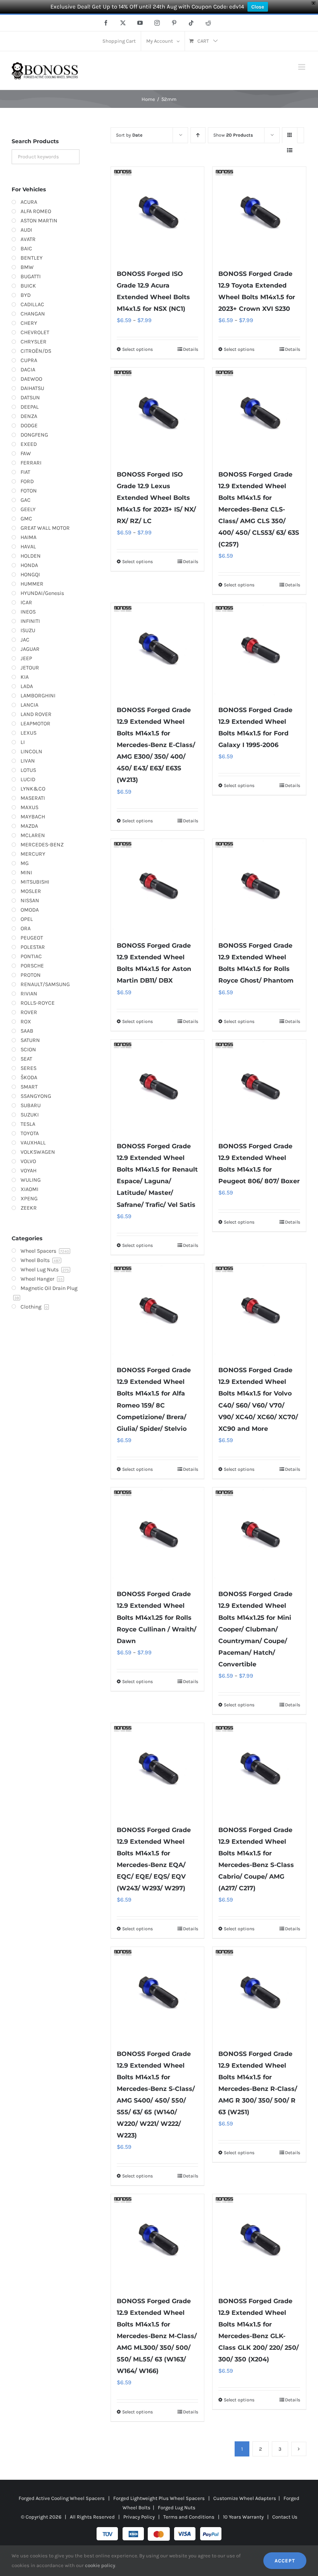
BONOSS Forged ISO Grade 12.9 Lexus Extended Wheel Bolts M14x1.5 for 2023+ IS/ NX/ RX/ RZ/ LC (156, 498)
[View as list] (290, 150)
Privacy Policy (139, 2517)
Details (191, 349)
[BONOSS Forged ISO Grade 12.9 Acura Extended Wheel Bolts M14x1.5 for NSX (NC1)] (158, 214)
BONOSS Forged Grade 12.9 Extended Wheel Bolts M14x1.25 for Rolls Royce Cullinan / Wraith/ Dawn (156, 1617)
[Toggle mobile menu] (302, 67)
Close (258, 7)
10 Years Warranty (243, 2517)
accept (285, 2561)
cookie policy (100, 2565)
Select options (137, 349)
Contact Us (285, 2517)
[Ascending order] (198, 135)
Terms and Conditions (189, 2517)
